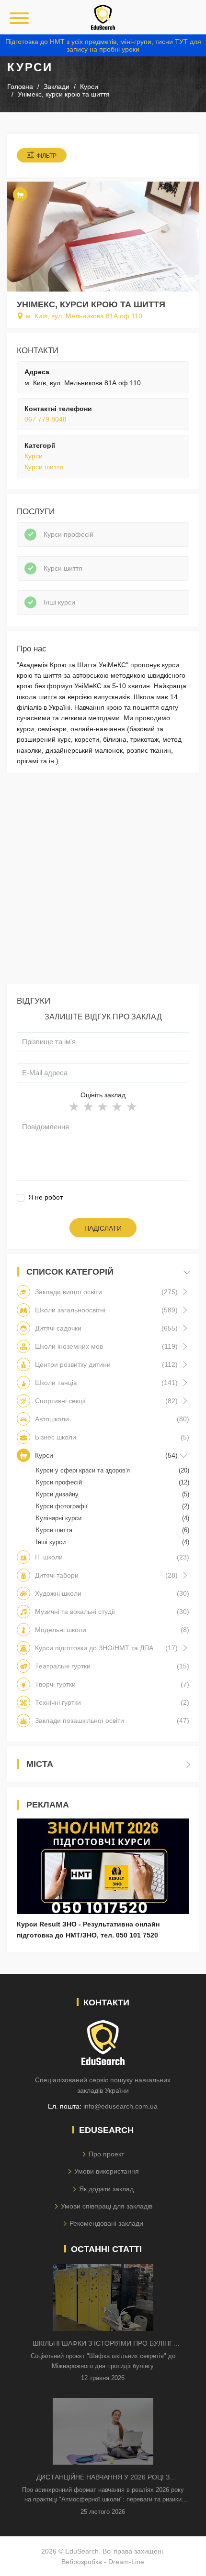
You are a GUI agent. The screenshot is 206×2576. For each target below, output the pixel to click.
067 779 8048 (46, 419)
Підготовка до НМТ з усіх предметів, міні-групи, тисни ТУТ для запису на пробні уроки (103, 45)
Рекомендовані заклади (106, 2223)
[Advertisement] (103, 881)
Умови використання (107, 2171)
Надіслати (103, 1228)
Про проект (106, 2154)
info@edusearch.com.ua (120, 2106)
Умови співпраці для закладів (107, 2206)
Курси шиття (44, 467)
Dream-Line (126, 2562)
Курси (34, 456)
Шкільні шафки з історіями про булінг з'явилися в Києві (103, 2344)
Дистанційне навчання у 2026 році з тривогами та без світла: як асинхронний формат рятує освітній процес (103, 2478)
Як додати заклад (106, 2189)
